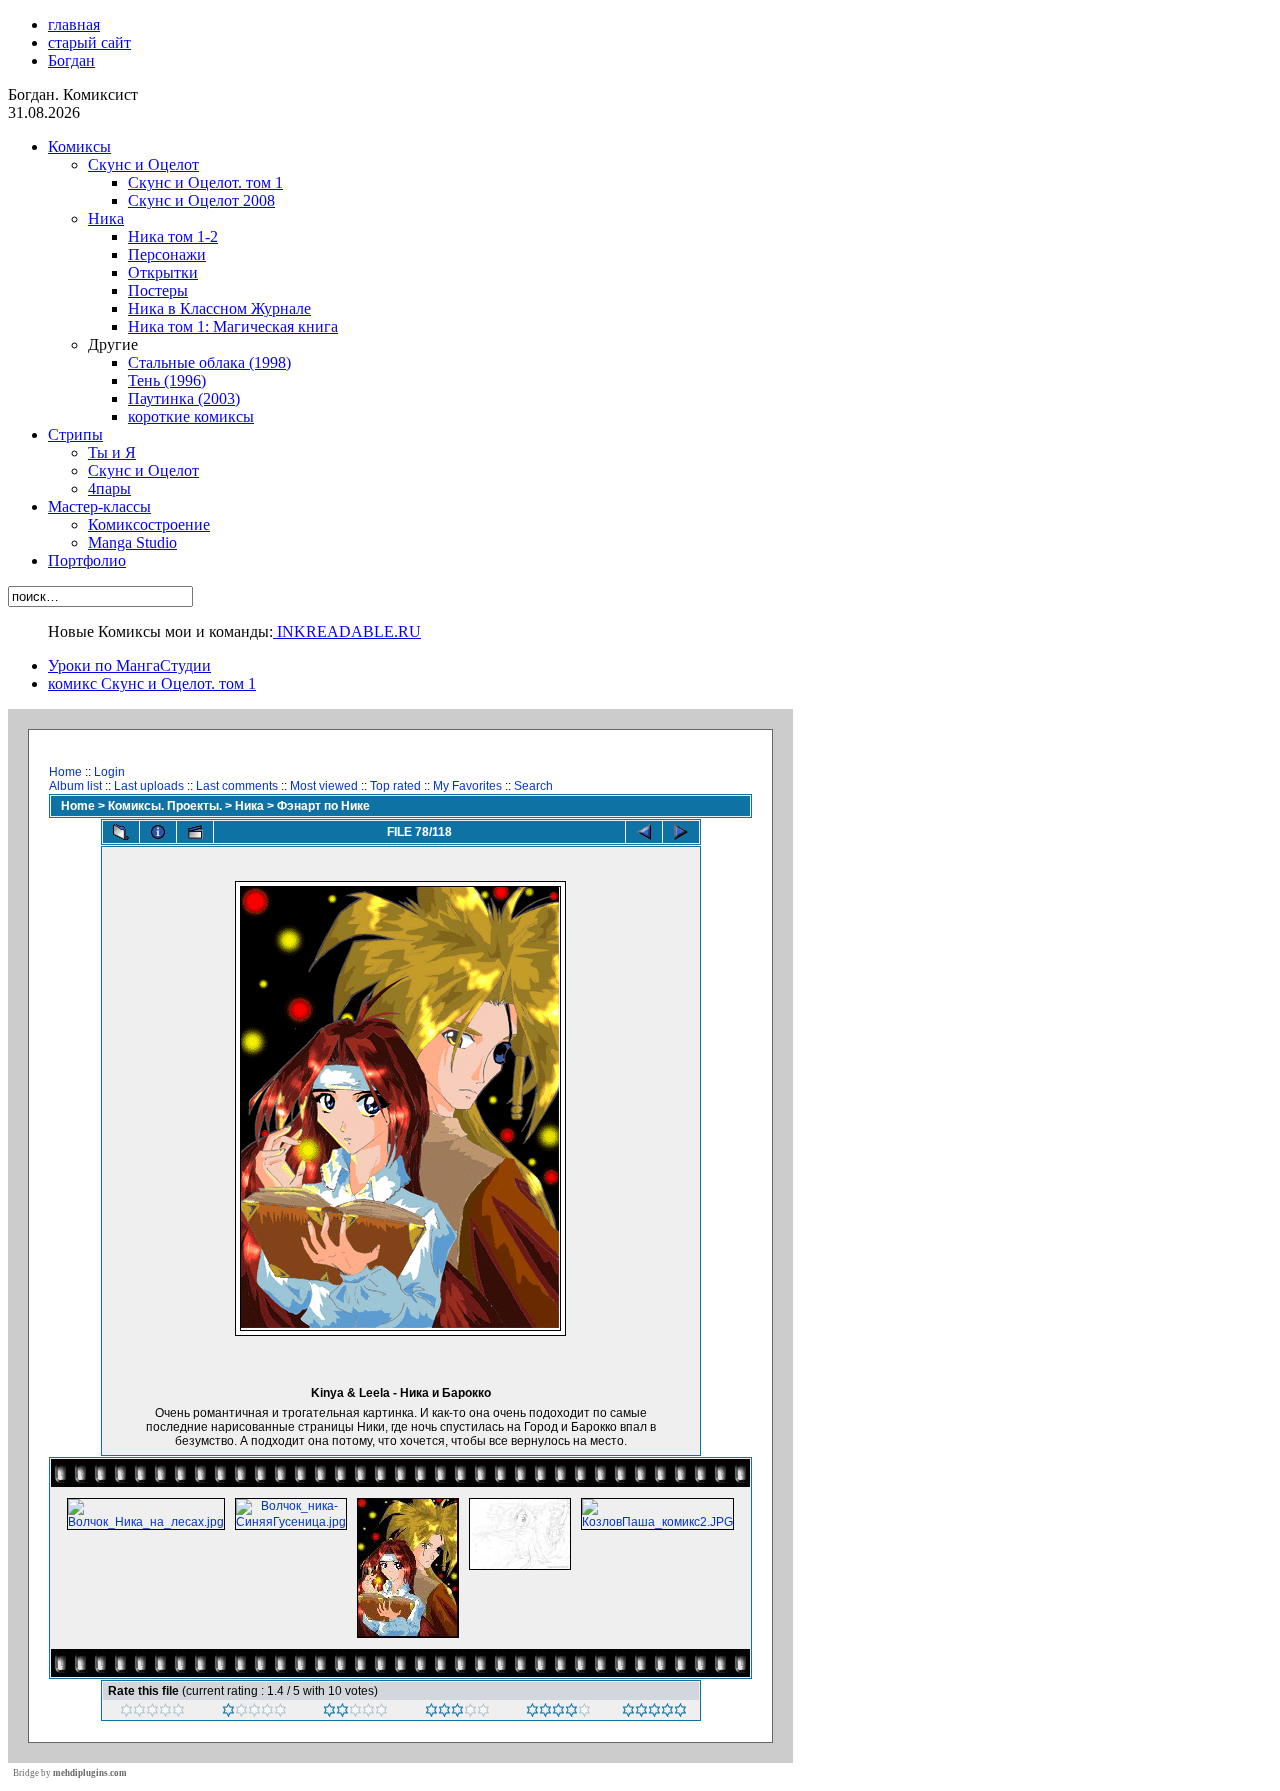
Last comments (237, 786)
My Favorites (467, 786)
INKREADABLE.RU (347, 631)
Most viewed (324, 786)
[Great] (654, 1713)
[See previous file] (644, 832)
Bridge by (70, 1773)
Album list (75, 786)
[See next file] (681, 832)
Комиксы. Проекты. (165, 806)
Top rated (395, 786)
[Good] (457, 1713)
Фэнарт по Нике (323, 806)
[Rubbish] (152, 1713)
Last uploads (149, 786)
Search (533, 786)
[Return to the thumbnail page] (121, 832)
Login (109, 772)
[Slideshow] (195, 832)
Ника (249, 806)
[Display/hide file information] (158, 832)
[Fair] (355, 1713)
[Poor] (254, 1713)
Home (65, 772)
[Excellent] (558, 1713)
